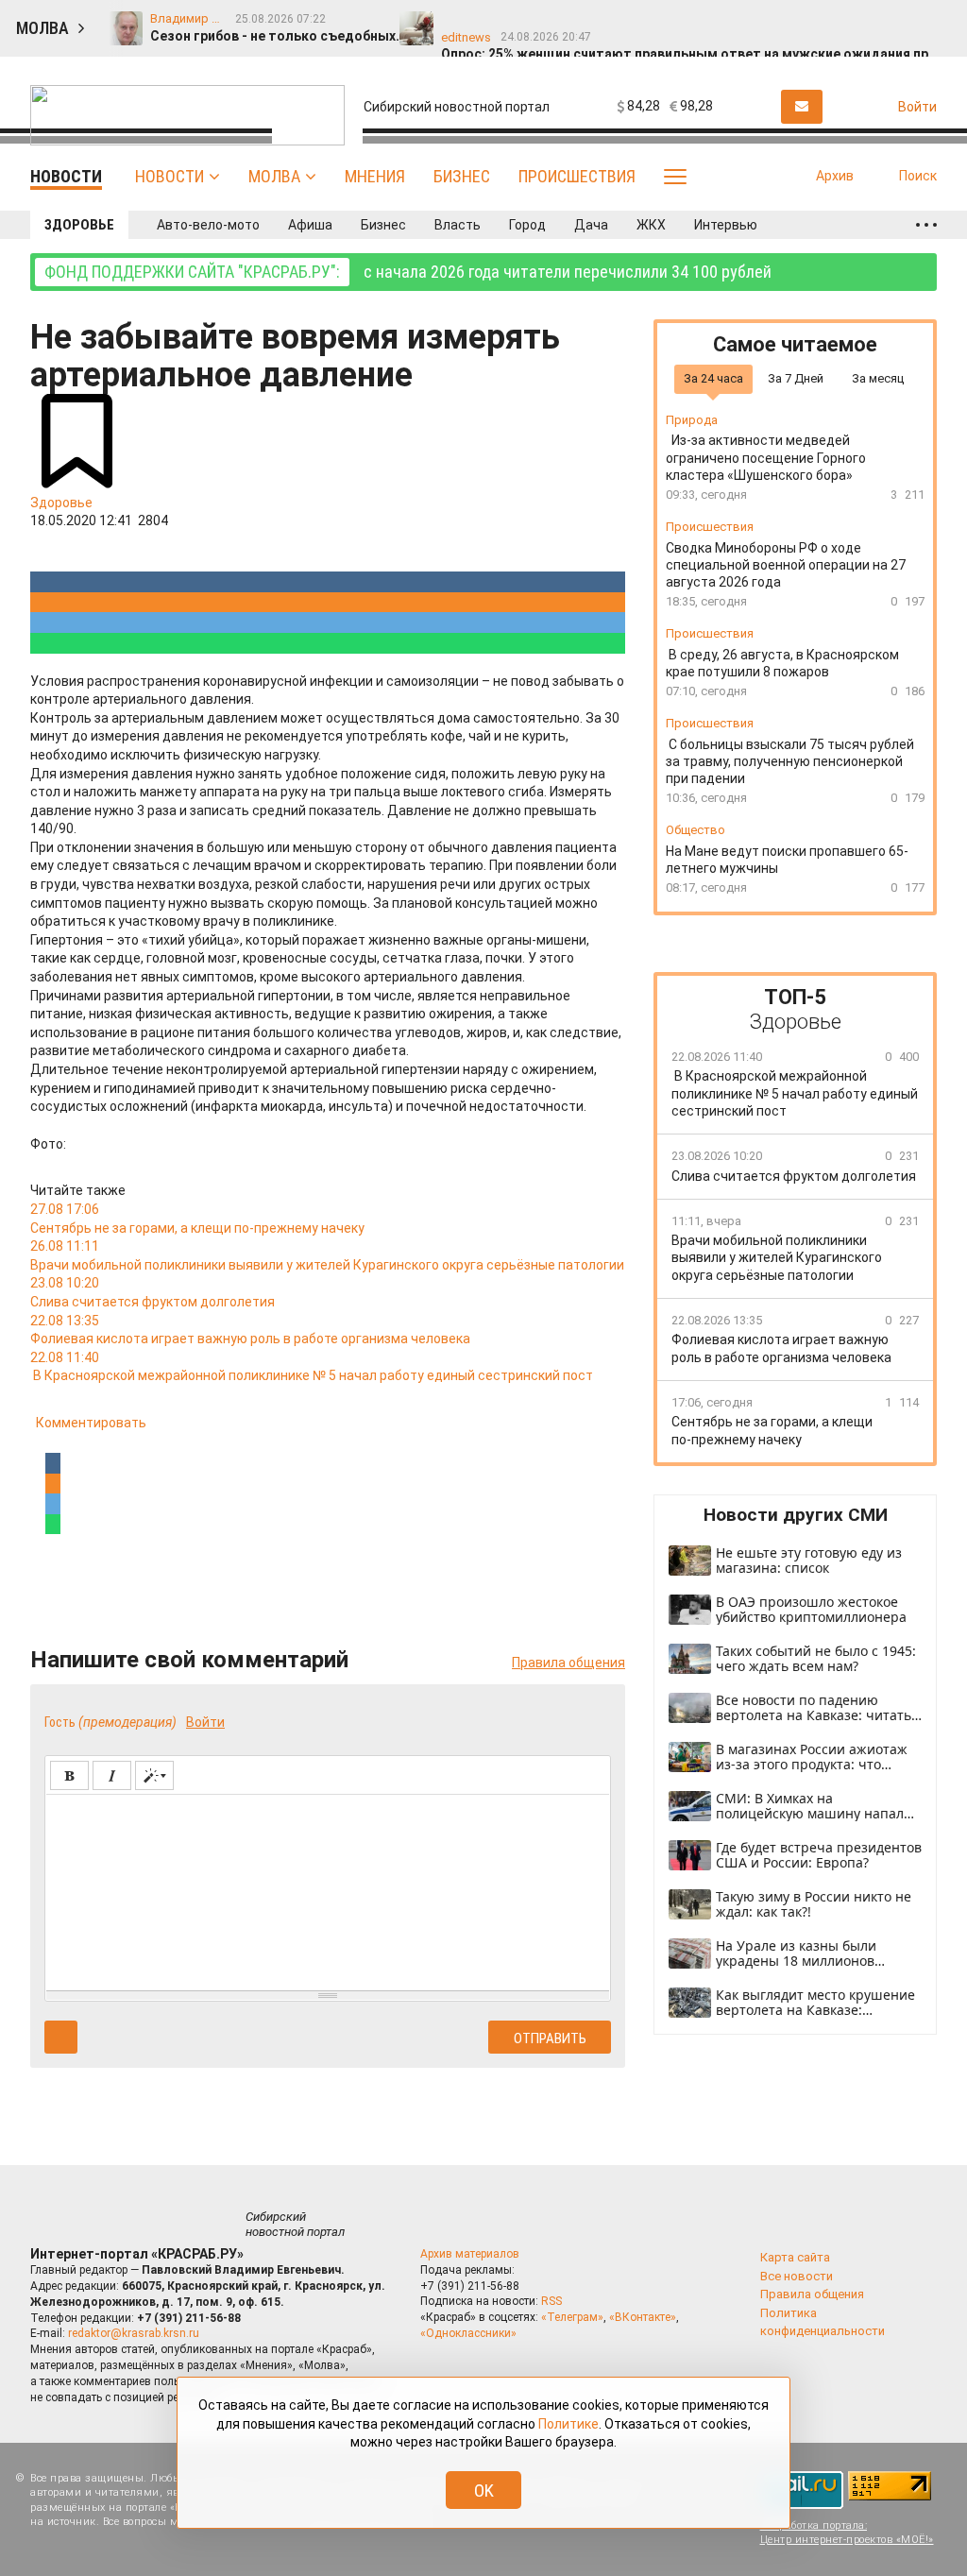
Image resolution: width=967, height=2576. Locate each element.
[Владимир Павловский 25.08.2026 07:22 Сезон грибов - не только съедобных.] (460, 20)
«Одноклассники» (468, 2333)
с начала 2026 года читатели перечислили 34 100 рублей (408, 272)
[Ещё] (926, 225)
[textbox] (328, 1889)
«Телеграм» (572, 2317)
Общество (696, 830)
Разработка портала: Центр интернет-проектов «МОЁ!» (847, 2533)
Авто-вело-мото (208, 225)
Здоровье (79, 225)
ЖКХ (651, 225)
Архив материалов (470, 2254)
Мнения (375, 176)
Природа (692, 420)
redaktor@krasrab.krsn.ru (134, 2333)
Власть (458, 225)
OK (484, 2491)
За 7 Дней (796, 378)
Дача (591, 225)
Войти (205, 1722)
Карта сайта (795, 2257)
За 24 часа (713, 378)
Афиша (310, 225)
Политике (568, 2424)
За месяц (878, 378)
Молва (274, 176)
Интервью (726, 225)
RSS (551, 2301)
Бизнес (462, 176)
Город (527, 225)
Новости (170, 176)
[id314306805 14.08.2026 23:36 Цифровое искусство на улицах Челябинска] (724, 20)
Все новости (797, 2276)
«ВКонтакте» (643, 2317)
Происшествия (577, 176)
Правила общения (568, 1663)
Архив (835, 176)
